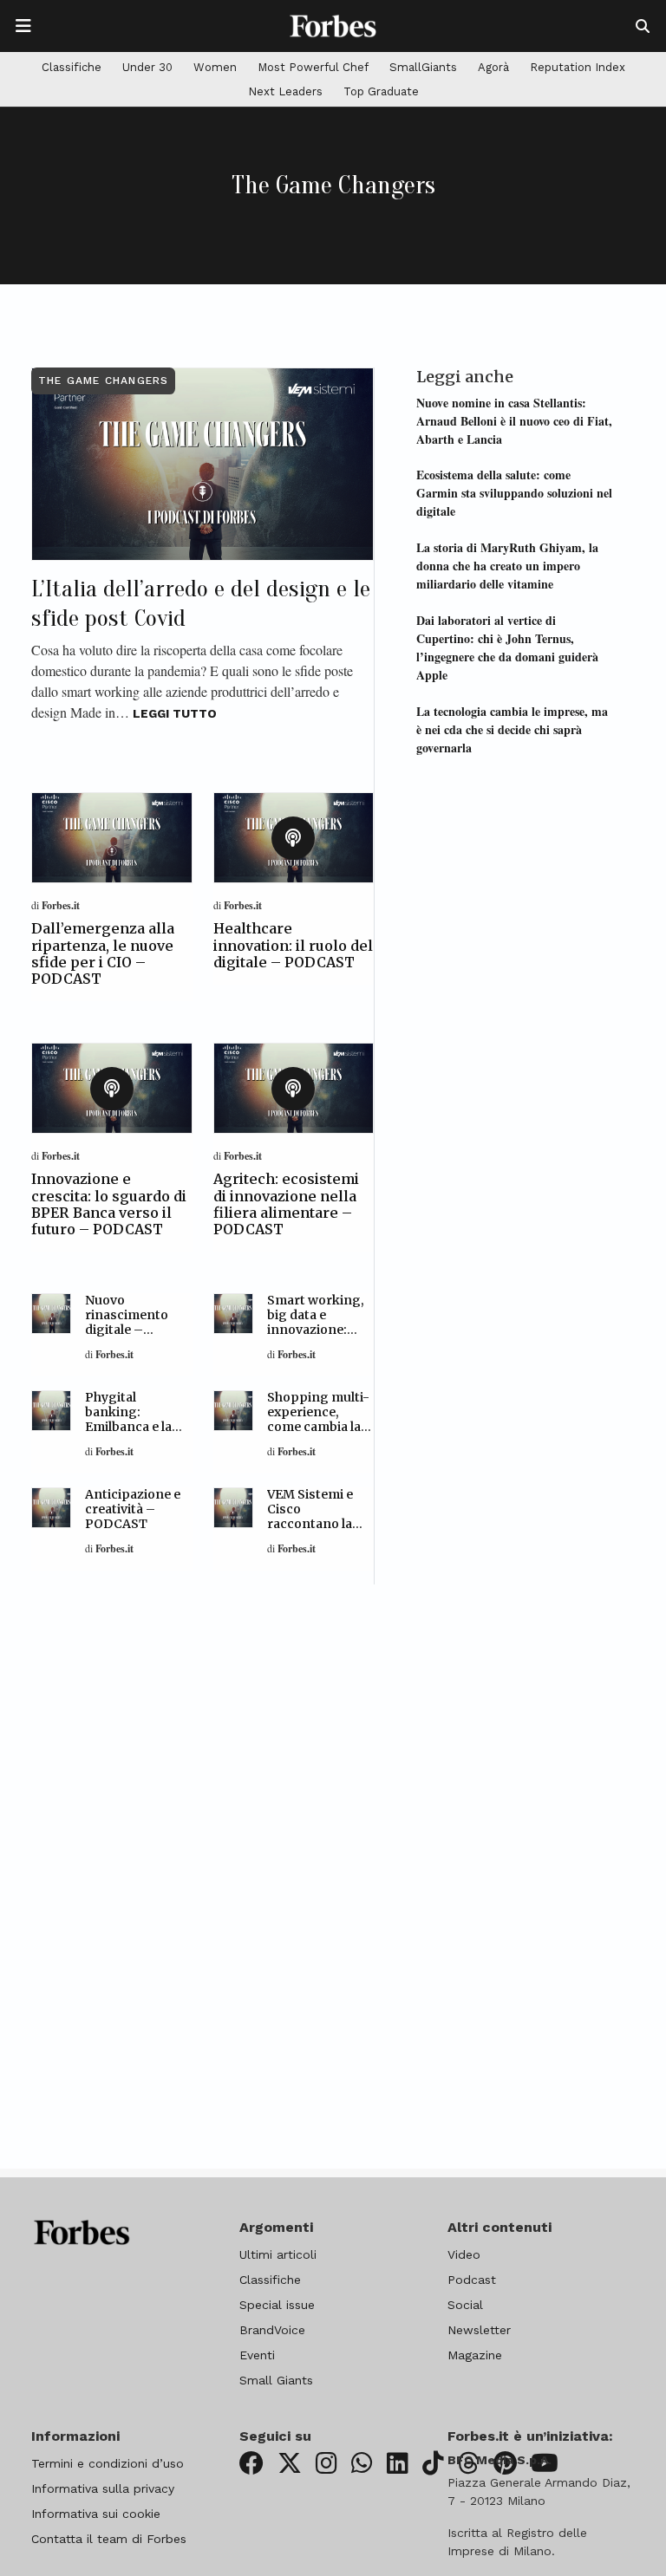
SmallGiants (423, 67)
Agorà (493, 67)
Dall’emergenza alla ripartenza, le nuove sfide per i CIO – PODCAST (103, 953)
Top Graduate (381, 91)
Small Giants (276, 2380)
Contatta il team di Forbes (109, 2539)
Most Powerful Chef (313, 67)
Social (465, 2305)
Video (464, 2254)
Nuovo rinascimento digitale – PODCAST (127, 1322)
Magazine (475, 2355)
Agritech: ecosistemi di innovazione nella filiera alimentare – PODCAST (286, 1204)
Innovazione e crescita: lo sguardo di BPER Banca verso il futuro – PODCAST (109, 1204)
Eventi (257, 2355)
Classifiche (72, 67)
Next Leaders (285, 91)
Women (215, 67)
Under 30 (147, 67)
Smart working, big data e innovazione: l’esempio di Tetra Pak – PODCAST (316, 1337)
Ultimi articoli (278, 2254)
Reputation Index (578, 67)
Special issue (277, 2305)
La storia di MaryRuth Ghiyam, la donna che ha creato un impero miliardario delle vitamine (507, 566)
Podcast (472, 2280)
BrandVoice (272, 2330)
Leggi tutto (175, 713)
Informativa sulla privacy (103, 2488)
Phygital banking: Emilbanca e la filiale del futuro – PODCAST (133, 1426)
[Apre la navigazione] (23, 26)
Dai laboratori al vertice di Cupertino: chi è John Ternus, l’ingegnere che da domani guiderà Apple (507, 647)
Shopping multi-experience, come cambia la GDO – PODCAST (320, 1419)
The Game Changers (103, 381)
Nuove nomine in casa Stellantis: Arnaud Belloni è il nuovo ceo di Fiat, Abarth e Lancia (514, 421)
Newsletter (479, 2330)
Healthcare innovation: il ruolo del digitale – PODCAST (293, 945)
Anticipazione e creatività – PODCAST (133, 1509)
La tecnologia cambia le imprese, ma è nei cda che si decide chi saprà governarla (512, 729)
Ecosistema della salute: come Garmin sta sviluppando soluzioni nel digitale (514, 493)
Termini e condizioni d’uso (108, 2463)
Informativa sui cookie (96, 2514)
